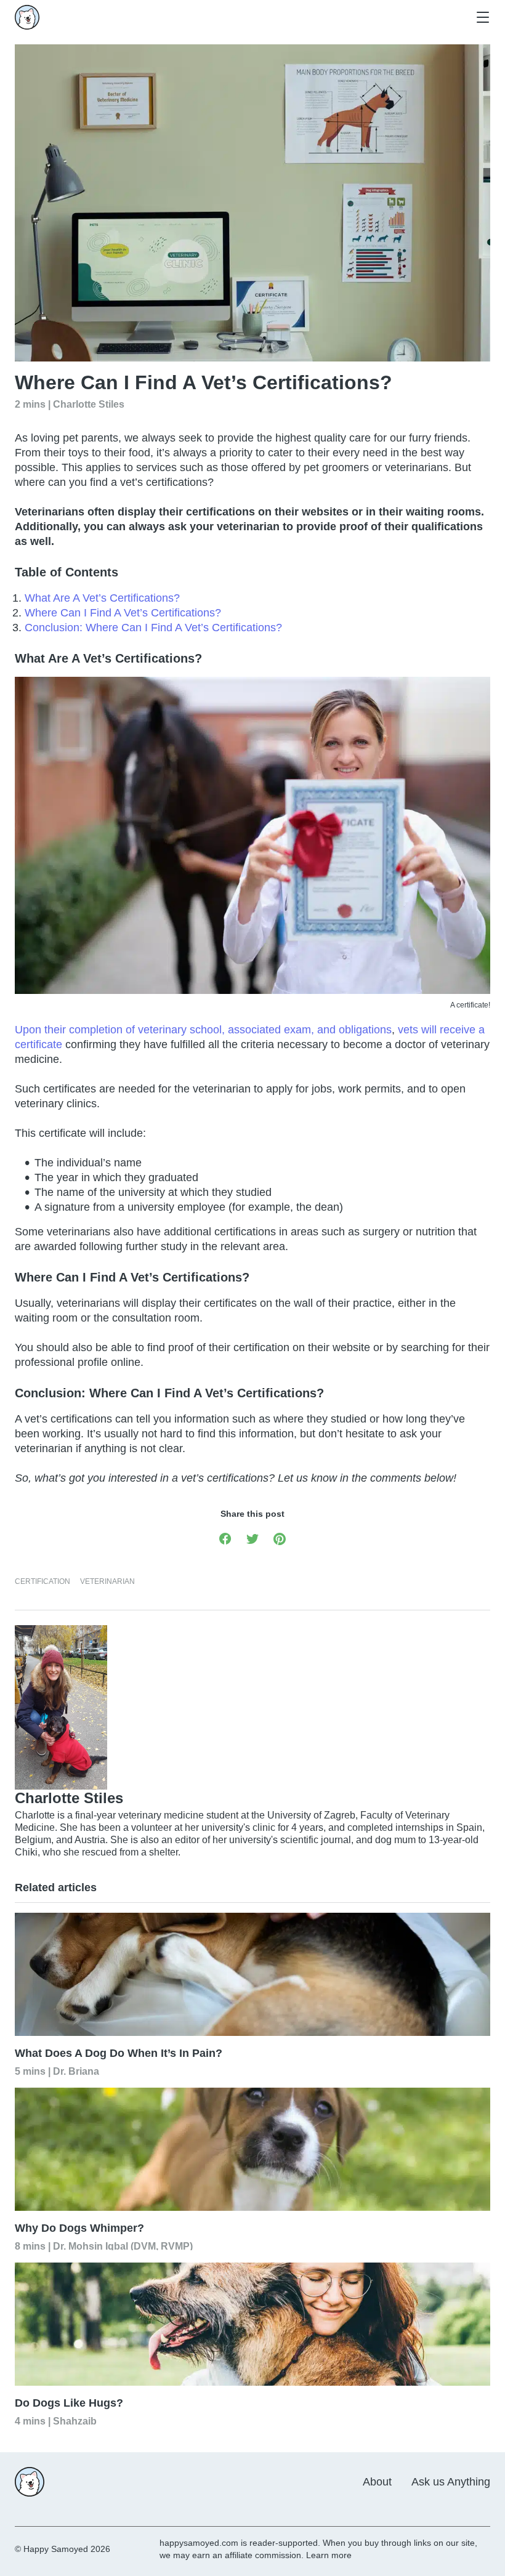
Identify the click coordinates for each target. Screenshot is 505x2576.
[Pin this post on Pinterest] (280, 1538)
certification (42, 1581)
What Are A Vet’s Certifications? (102, 598)
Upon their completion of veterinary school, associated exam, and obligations (203, 1030)
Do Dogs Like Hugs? (69, 2403)
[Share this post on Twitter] (252, 1538)
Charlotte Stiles (89, 404)
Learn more (329, 2555)
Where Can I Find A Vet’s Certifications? (123, 613)
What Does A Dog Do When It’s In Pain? (119, 2053)
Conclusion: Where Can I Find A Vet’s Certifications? (153, 628)
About (377, 2482)
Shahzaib (75, 2421)
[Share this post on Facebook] (225, 1538)
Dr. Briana (76, 2071)
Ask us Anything (451, 2482)
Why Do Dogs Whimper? (79, 2228)
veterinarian (107, 1581)
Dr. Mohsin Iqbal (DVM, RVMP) (123, 2246)
